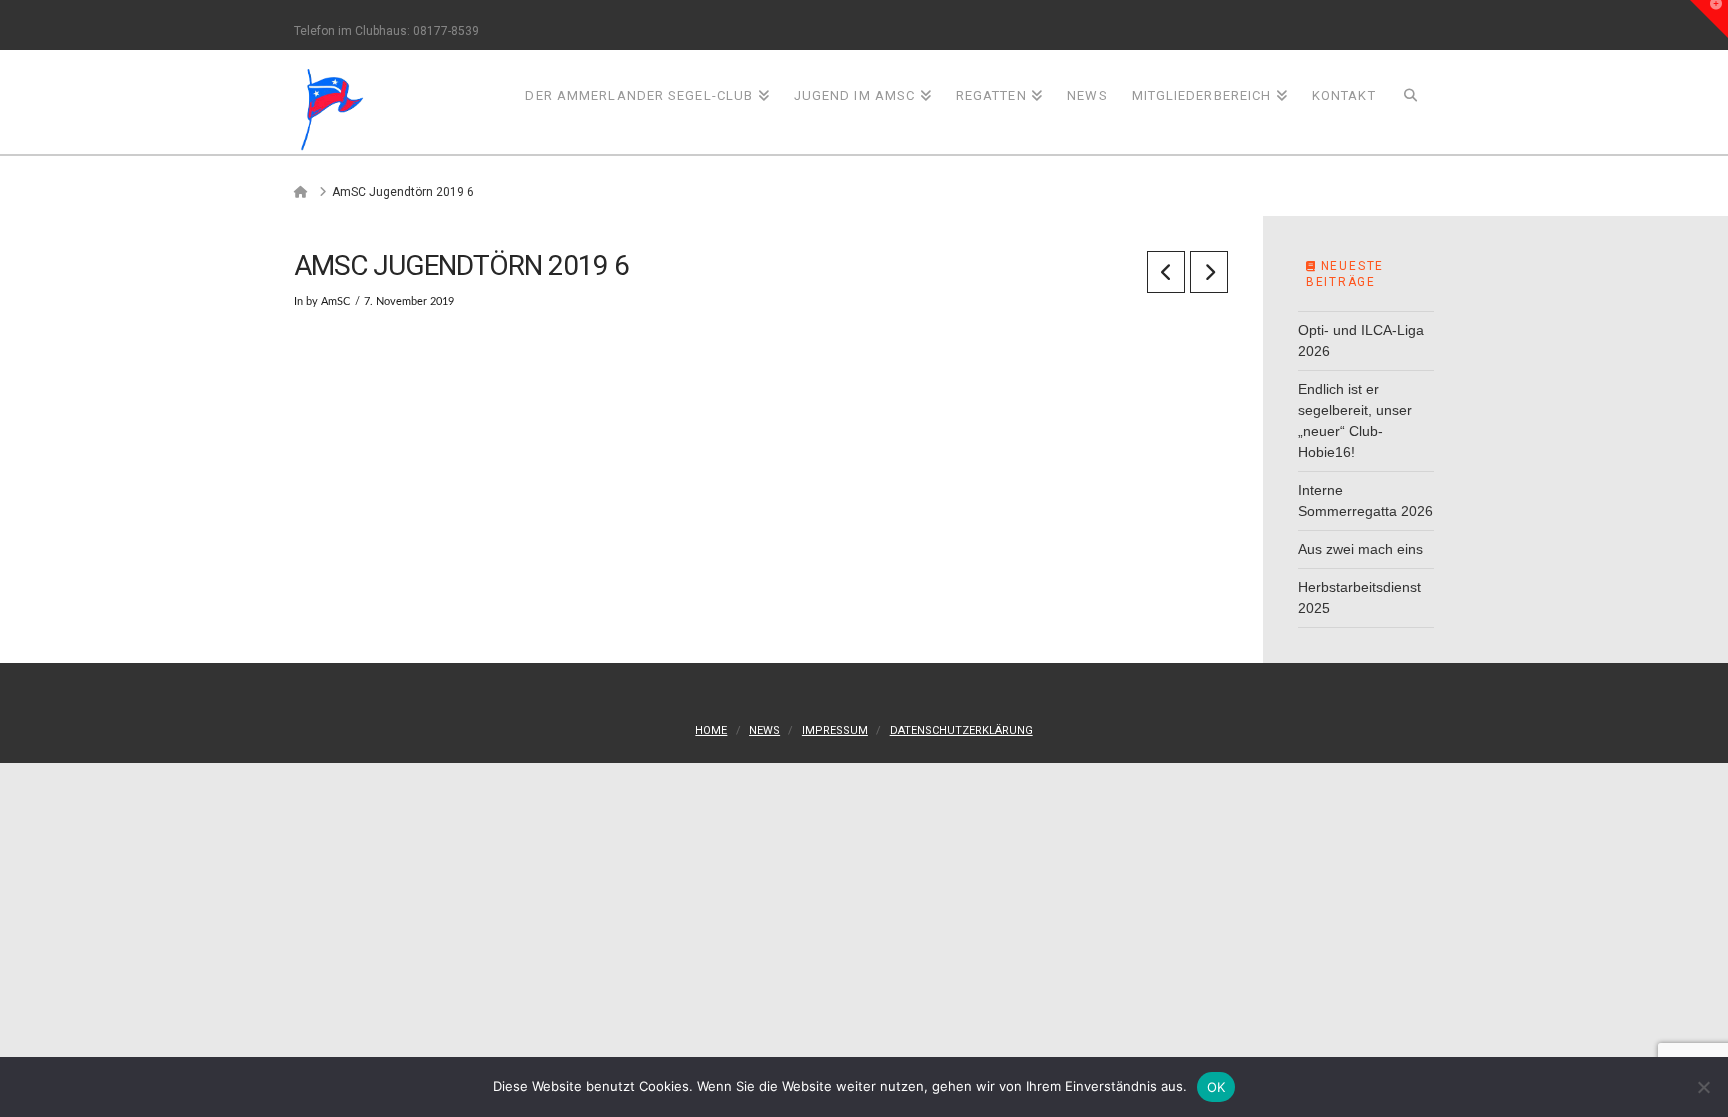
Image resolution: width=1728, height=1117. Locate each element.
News (764, 730)
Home (711, 730)
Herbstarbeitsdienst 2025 (1359, 597)
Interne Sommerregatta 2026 (1365, 500)
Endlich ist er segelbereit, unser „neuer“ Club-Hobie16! (1355, 420)
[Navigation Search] (1411, 101)
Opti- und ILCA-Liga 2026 (1361, 340)
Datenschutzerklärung (961, 730)
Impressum (835, 730)
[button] (1709, 19)
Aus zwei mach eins (1360, 549)
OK (1216, 1087)
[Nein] (1703, 1087)
